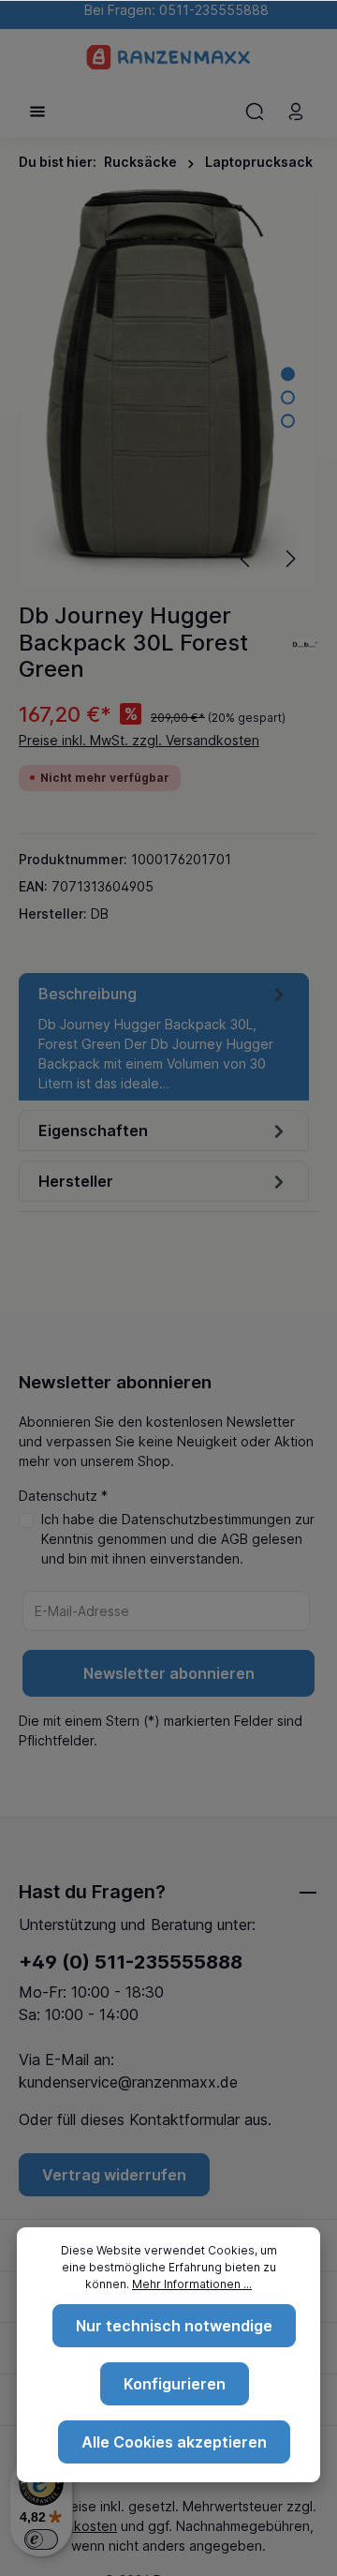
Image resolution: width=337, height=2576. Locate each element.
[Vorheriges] (246, 559)
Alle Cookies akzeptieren (174, 2442)
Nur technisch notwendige (174, 2326)
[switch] (41, 2539)
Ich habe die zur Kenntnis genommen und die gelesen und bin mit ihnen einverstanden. (178, 1539)
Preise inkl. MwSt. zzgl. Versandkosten (139, 740)
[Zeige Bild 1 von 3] (288, 374)
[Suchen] (255, 112)
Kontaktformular (184, 2119)
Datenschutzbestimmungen (206, 1519)
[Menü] (37, 112)
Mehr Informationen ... (192, 2284)
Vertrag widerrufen (114, 2175)
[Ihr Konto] (296, 112)
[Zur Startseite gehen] (169, 57)
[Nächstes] (289, 559)
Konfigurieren (175, 2384)
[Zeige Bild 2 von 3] (288, 398)
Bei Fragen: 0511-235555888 (173, 10)
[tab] (164, 1037)
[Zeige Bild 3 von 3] (288, 421)
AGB (234, 1539)
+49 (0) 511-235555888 (131, 1962)
